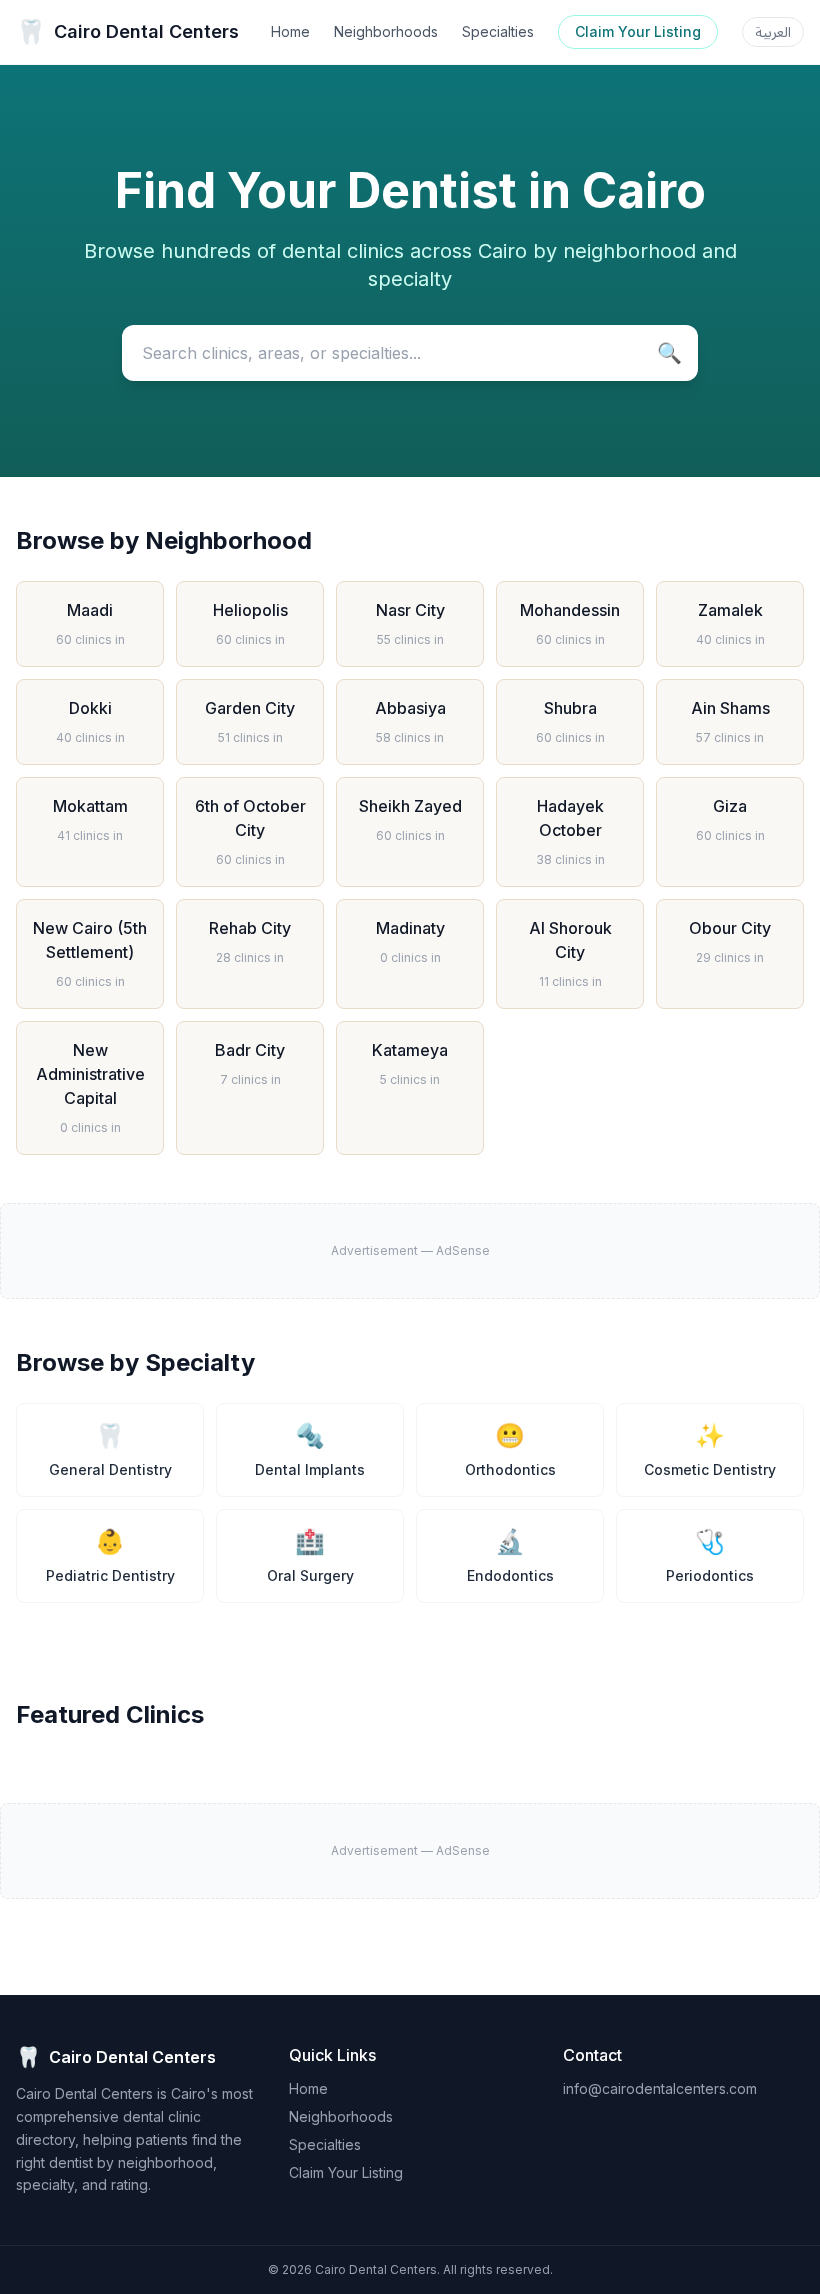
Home (290, 31)
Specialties (498, 31)
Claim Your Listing (638, 31)
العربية (773, 31)
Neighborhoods (386, 31)
